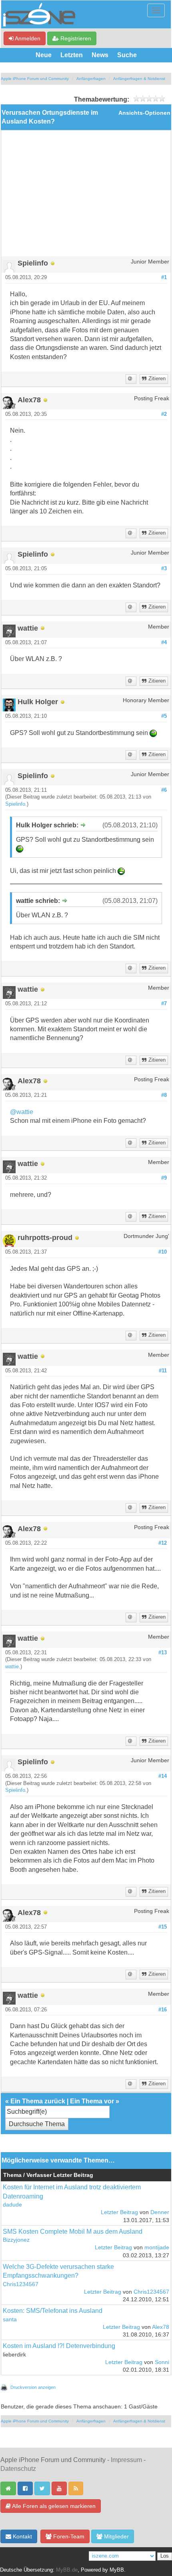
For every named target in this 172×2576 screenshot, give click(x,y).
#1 (164, 278)
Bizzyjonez (16, 2240)
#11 (163, 1371)
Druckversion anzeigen (33, 2387)
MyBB (117, 2570)
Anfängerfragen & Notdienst (139, 79)
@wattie (22, 1112)
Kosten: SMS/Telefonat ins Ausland (53, 2311)
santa (10, 2319)
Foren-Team (68, 2536)
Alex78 (161, 2327)
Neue (44, 55)
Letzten (72, 55)
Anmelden (27, 38)
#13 (163, 1653)
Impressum (126, 2460)
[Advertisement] (86, 196)
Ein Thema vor (92, 2101)
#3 (164, 569)
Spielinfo (15, 804)
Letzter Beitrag (119, 2212)
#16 (163, 2010)
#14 (163, 1776)
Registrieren (75, 38)
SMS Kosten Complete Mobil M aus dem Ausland (73, 2232)
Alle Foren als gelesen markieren (53, 2506)
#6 (164, 790)
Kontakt (22, 2536)
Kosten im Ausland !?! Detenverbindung (59, 2346)
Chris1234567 (21, 2284)
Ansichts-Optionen (144, 113)
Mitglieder (116, 2536)
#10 (163, 1252)
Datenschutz (18, 2469)
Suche (127, 55)
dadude (12, 2205)
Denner (160, 2212)
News (100, 55)
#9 (164, 1178)
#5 (164, 716)
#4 (164, 643)
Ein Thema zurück (38, 2101)
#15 (163, 1927)
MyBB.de (67, 2570)
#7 (164, 1004)
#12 (163, 1543)
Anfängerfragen (91, 79)
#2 (164, 414)
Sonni (162, 2362)
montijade (157, 2248)
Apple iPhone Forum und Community (35, 79)
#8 (164, 1095)
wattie (12, 1667)
